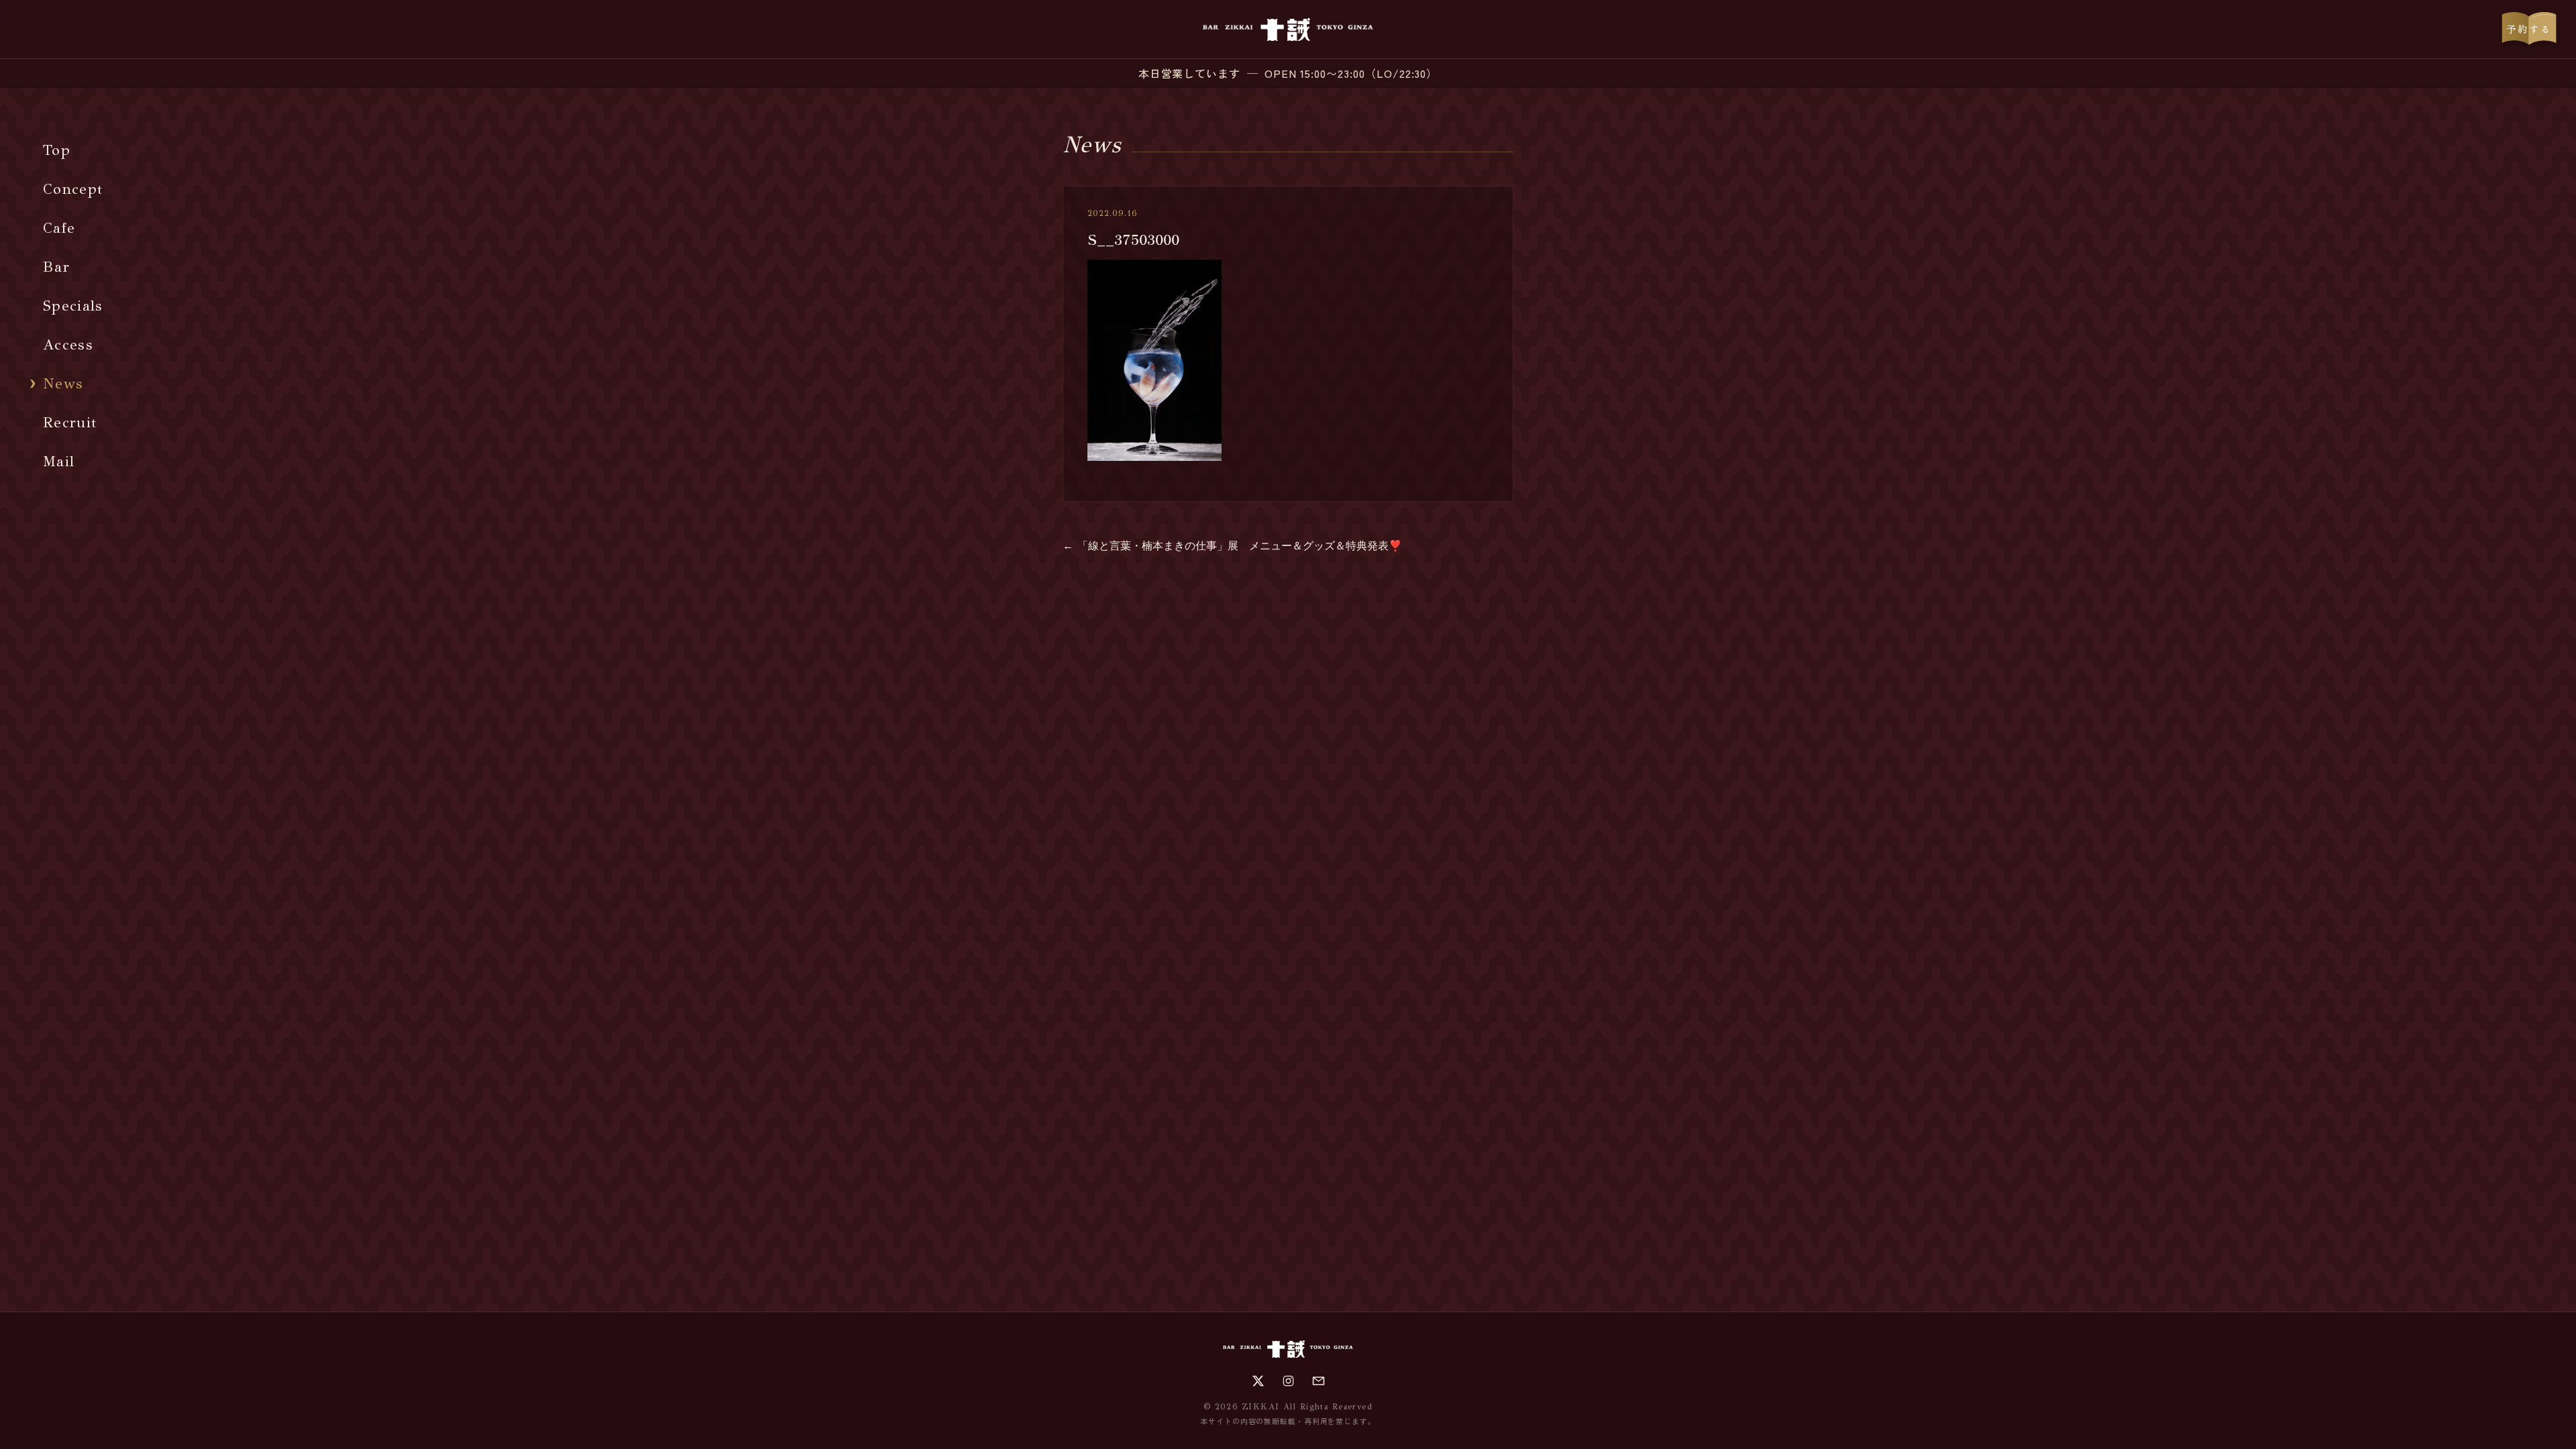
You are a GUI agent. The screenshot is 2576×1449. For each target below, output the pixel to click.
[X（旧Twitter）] (1258, 1381)
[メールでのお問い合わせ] (1319, 1381)
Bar (56, 267)
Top (57, 150)
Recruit (70, 422)
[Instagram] (1288, 1381)
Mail (59, 461)
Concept (73, 189)
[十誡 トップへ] (1288, 30)
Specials (73, 306)
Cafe (59, 228)
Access (68, 344)
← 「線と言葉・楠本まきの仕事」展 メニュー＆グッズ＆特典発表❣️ (1232, 546)
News (63, 383)
